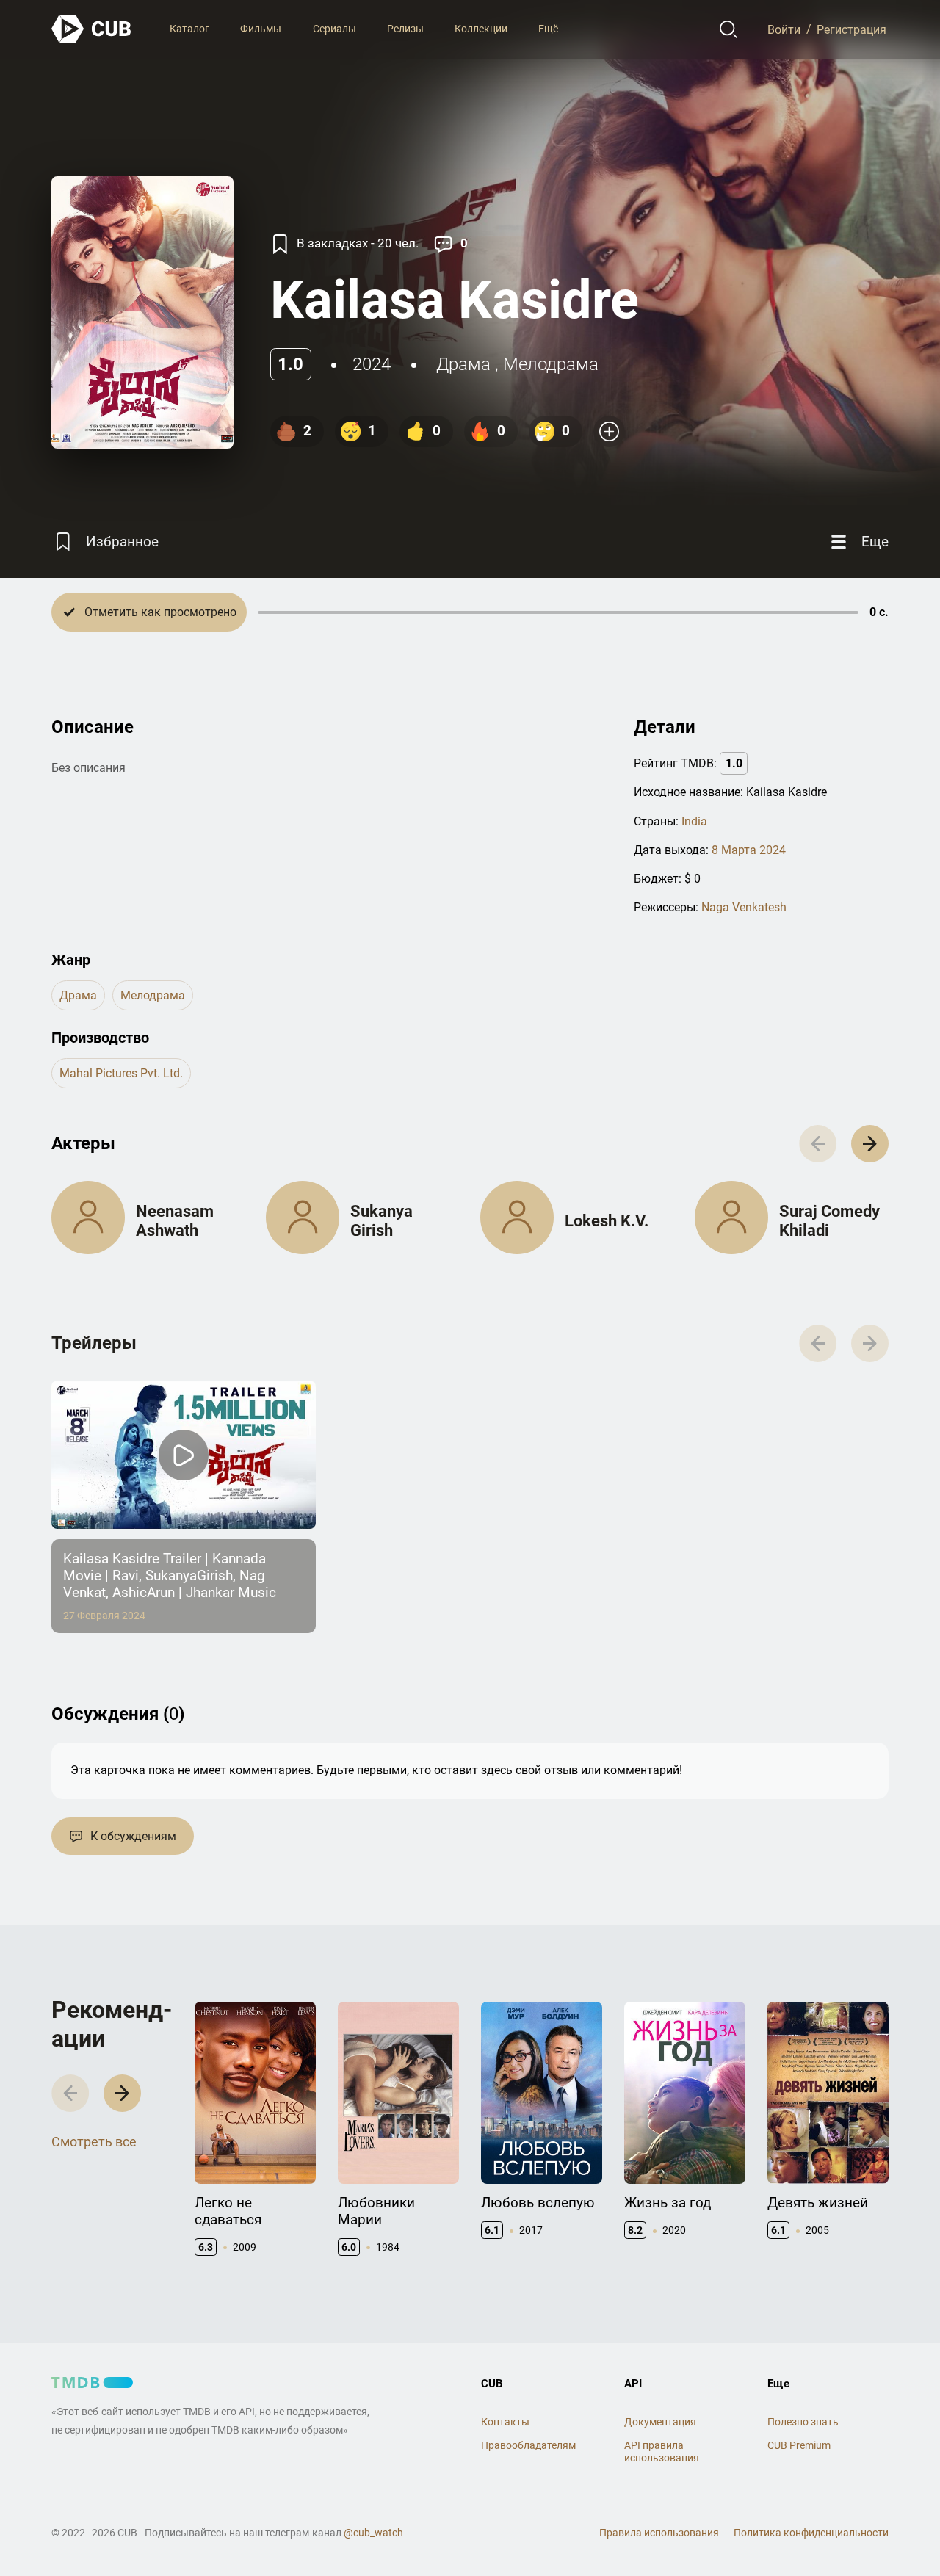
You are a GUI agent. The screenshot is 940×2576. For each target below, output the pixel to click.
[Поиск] (729, 29)
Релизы (405, 29)
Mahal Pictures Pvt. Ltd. (121, 1073)
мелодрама (551, 364)
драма (463, 364)
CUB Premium (799, 2445)
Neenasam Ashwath (175, 1221)
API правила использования (662, 2452)
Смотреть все (94, 2142)
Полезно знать (803, 2422)
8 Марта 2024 (749, 850)
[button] (870, 1144)
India (694, 821)
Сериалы (335, 29)
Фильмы (261, 29)
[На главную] (92, 29)
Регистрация (852, 29)
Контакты (505, 2422)
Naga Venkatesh (744, 907)
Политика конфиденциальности (811, 2533)
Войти (784, 29)
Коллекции (481, 29)
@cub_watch (373, 2533)
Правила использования (659, 2533)
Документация (660, 2422)
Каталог (189, 29)
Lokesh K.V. (607, 1221)
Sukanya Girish (382, 1221)
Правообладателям (528, 2445)
